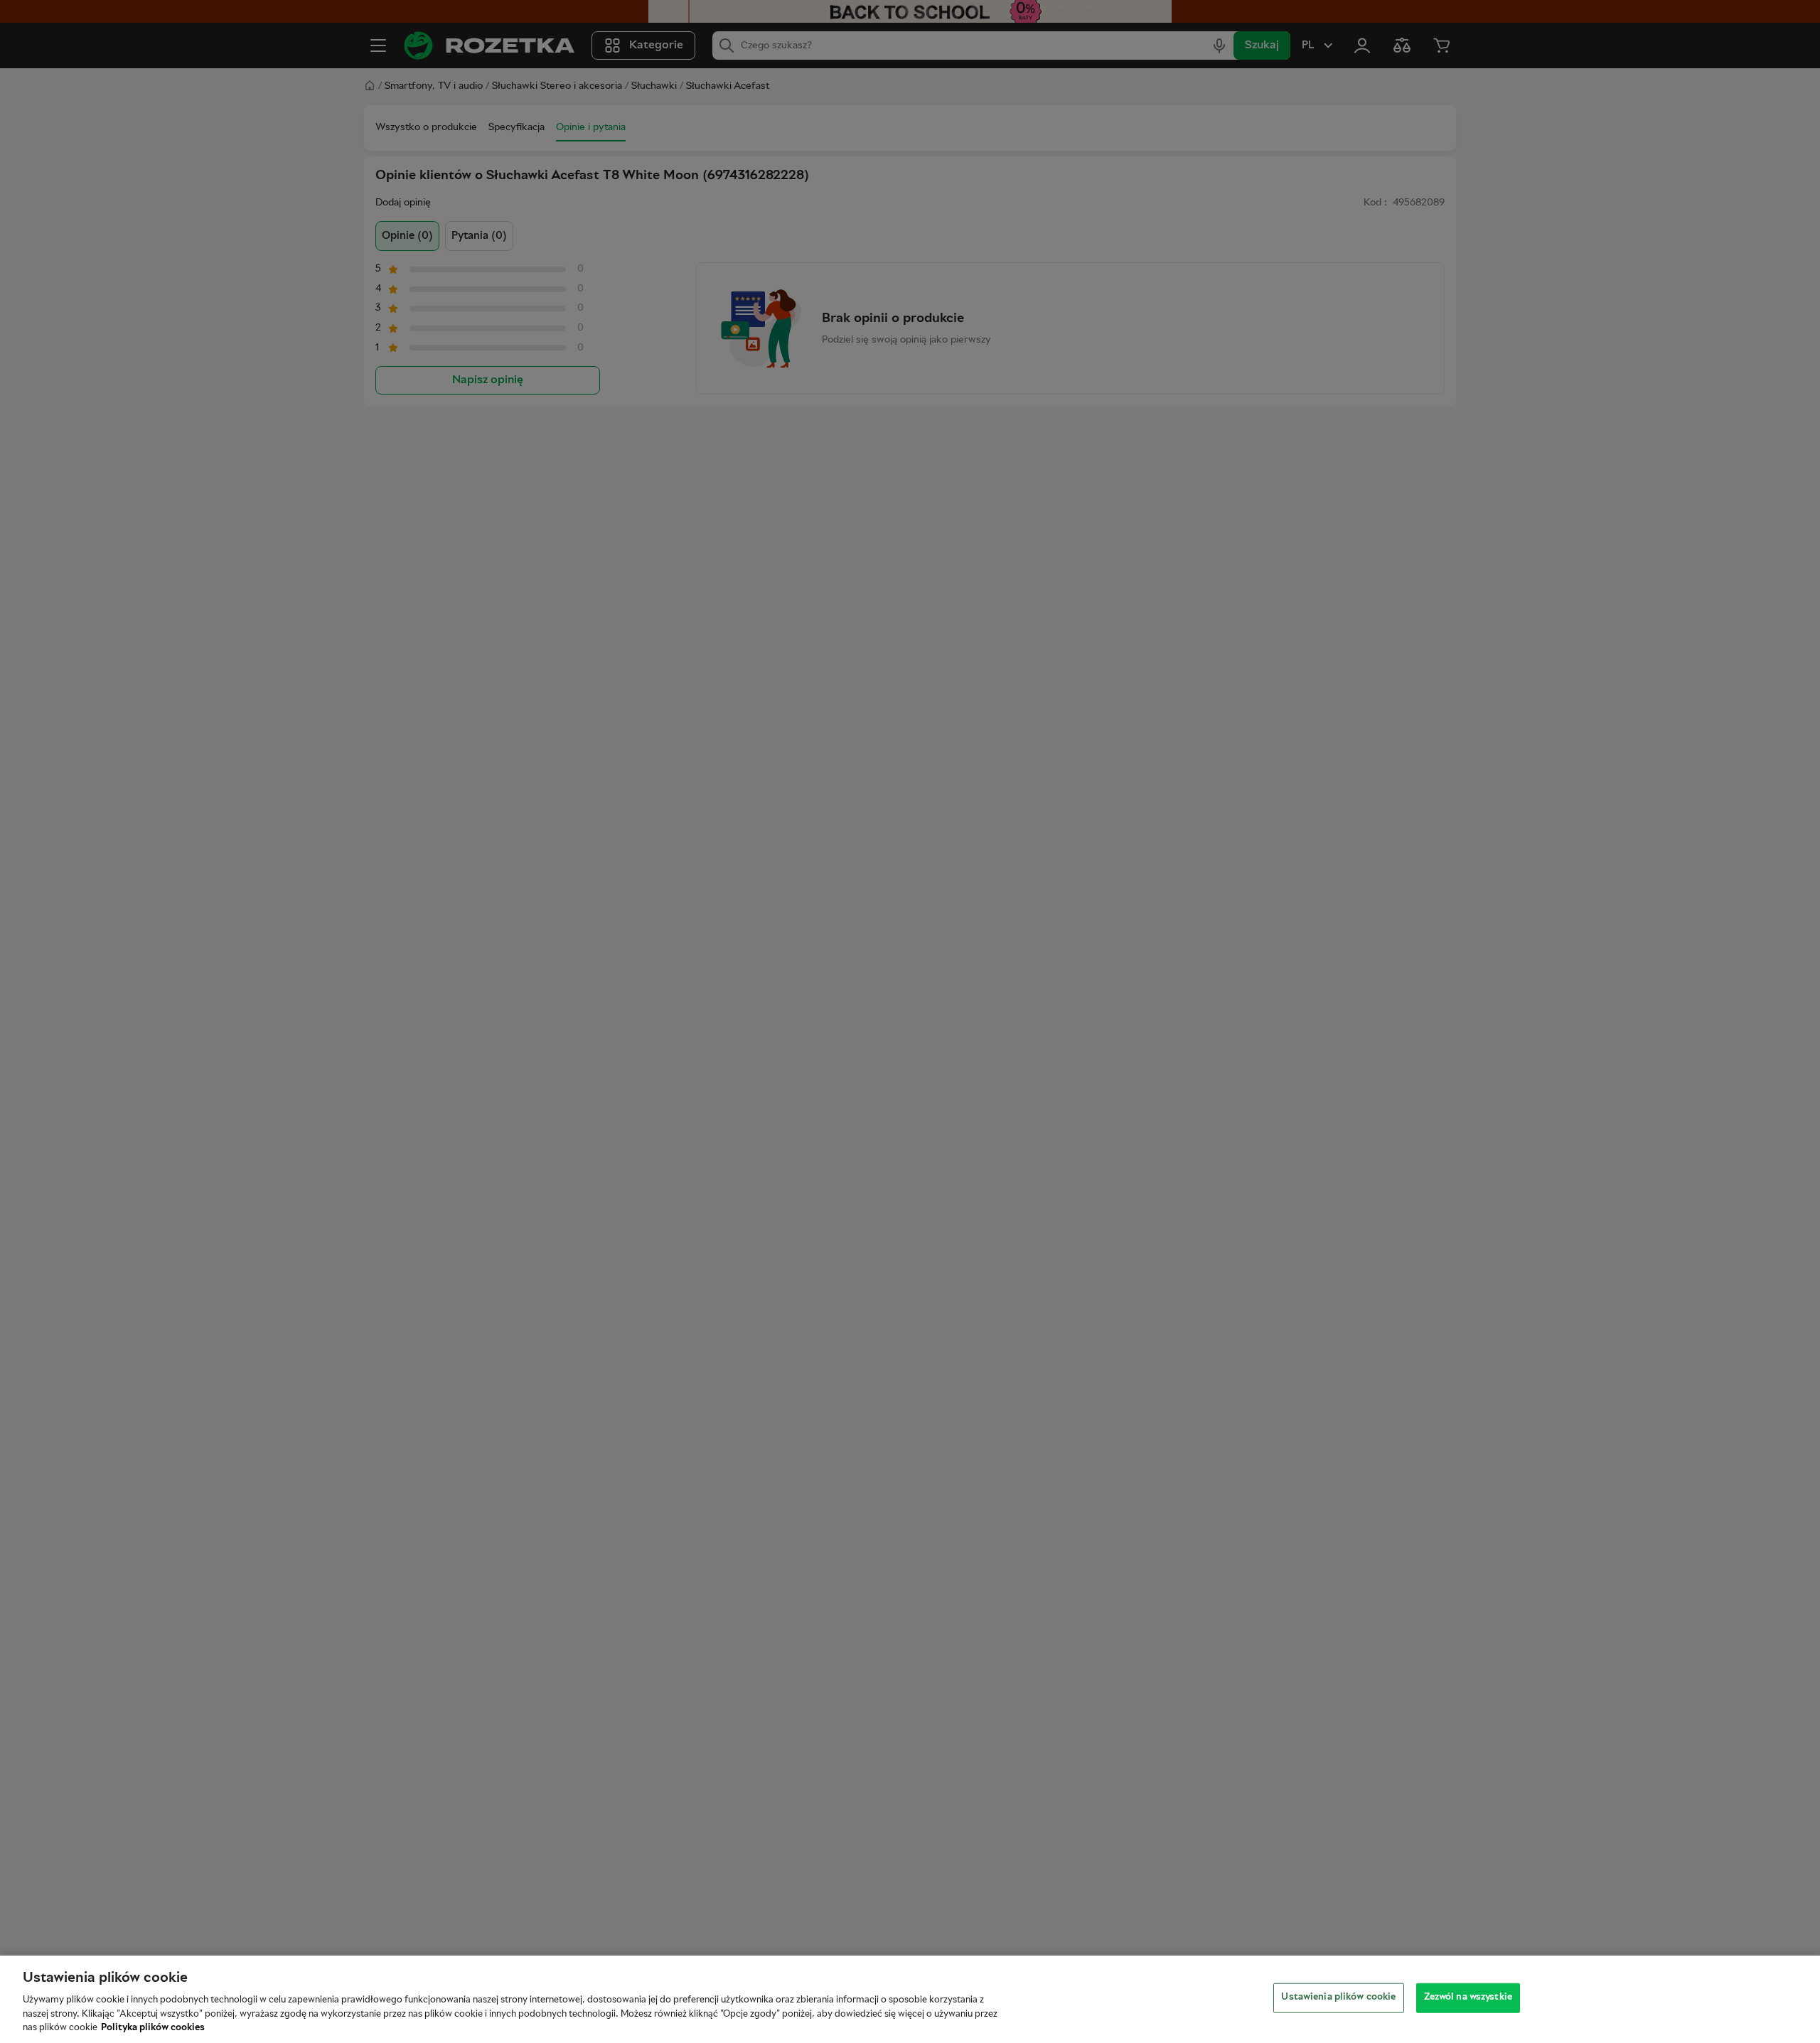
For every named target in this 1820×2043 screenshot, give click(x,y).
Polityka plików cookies (153, 2028)
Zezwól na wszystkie (1468, 1998)
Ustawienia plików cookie (1338, 1998)
